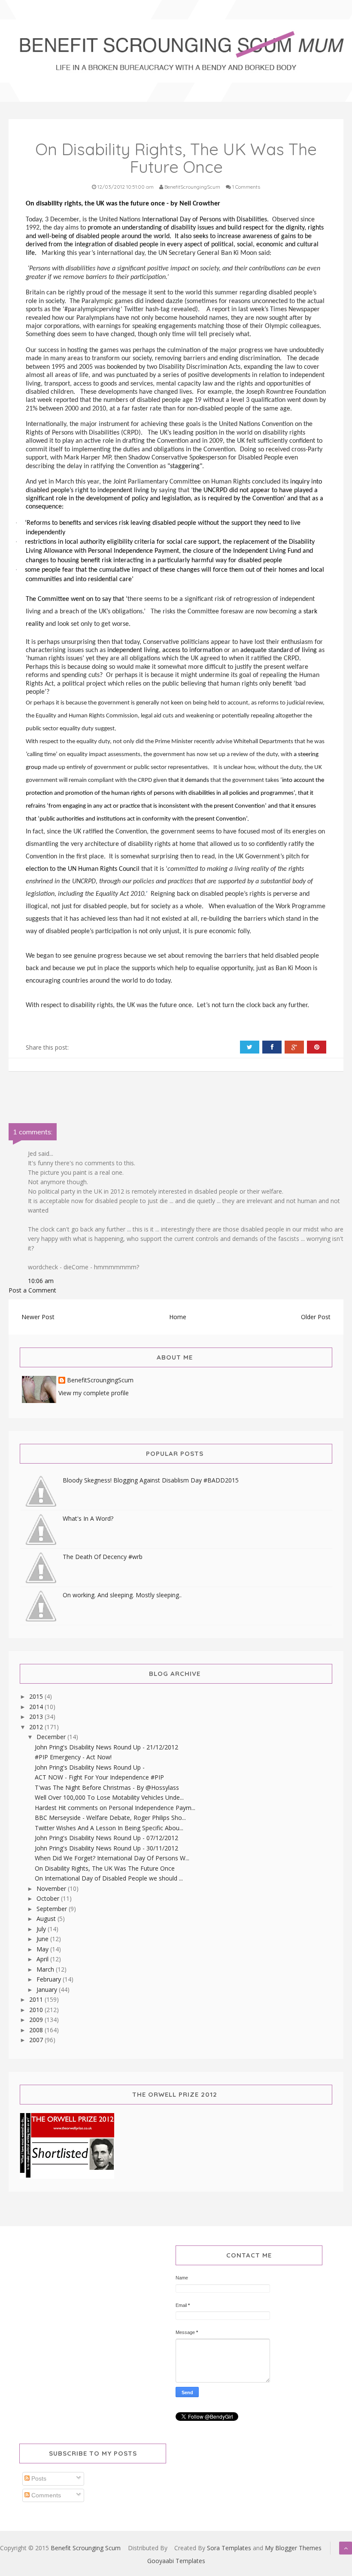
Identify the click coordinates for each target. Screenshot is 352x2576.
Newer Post (38, 1317)
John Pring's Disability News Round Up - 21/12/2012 (106, 1747)
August (47, 1919)
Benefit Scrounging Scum (86, 2548)
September (53, 1909)
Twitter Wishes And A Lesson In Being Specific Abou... (109, 1828)
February (50, 1979)
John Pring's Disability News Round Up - (90, 1767)
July (42, 1929)
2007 (37, 2040)
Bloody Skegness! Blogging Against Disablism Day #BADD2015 (151, 1480)
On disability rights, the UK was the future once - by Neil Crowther (123, 204)
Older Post (316, 1317)
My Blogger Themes (293, 2548)
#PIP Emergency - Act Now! (73, 1757)
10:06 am (41, 1281)
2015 (37, 1696)
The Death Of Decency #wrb (103, 1557)
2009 (37, 2020)
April (43, 1959)
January (48, 1989)
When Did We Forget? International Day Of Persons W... (112, 1858)
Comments (45, 2495)
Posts (38, 2478)
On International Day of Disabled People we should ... (109, 1878)
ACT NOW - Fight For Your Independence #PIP (99, 1777)
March (46, 1969)
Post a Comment (32, 1290)
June (43, 1939)
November (52, 1888)
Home (178, 1317)
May (43, 1949)
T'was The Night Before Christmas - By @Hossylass (107, 1787)
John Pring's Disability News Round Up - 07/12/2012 (106, 1838)
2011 (37, 1999)
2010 (37, 2010)
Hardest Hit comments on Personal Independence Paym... (115, 1808)
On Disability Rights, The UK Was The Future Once (105, 1868)
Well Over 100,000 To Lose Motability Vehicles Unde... (109, 1797)
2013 (37, 1717)
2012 (37, 1727)
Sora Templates (229, 2548)
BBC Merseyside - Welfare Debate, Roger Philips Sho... (110, 1818)
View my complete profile (94, 1393)
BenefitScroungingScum (100, 1380)
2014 (37, 1707)
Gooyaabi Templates (176, 2561)
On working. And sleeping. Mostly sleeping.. (122, 1595)
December (52, 1737)
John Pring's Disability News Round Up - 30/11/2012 (106, 1848)
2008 (37, 2030)
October (49, 1898)
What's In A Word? (88, 1518)
